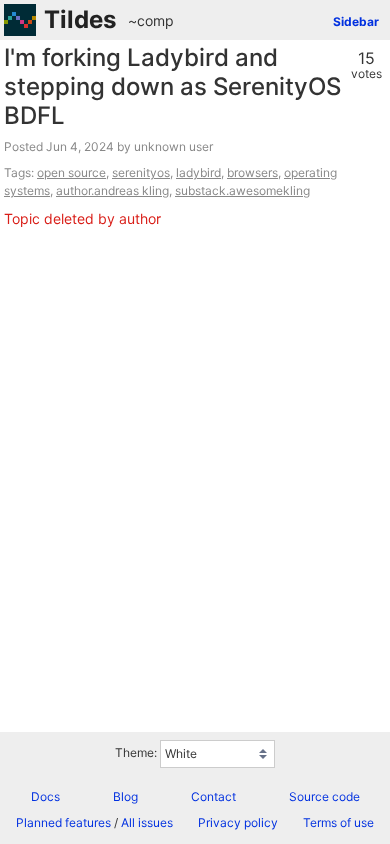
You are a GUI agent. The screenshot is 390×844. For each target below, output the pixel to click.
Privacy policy (238, 822)
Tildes (80, 19)
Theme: (136, 752)
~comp (151, 20)
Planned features (63, 822)
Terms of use (338, 822)
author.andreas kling (112, 190)
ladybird (198, 172)
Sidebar (356, 21)
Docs (45, 796)
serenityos (141, 172)
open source (71, 172)
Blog (125, 796)
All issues (147, 822)
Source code (324, 796)
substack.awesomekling (242, 190)
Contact (213, 796)
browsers (252, 172)
